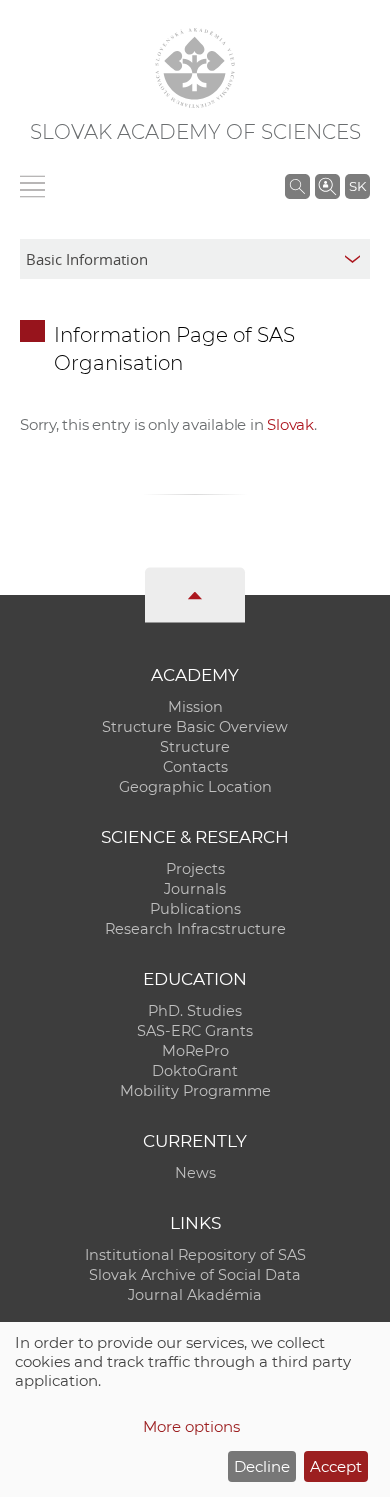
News (195, 1173)
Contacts (195, 767)
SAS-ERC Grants (195, 1031)
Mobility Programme (195, 1091)
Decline (262, 1466)
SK (357, 186)
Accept (336, 1466)
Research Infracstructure (195, 929)
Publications (195, 909)
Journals (195, 889)
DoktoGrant (195, 1071)
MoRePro (195, 1051)
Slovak (290, 424)
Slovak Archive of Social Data (195, 1275)
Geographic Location (195, 787)
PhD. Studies (195, 1011)
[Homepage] (195, 68)
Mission (195, 707)
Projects (195, 869)
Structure (195, 747)
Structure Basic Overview (195, 727)
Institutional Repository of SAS (195, 1255)
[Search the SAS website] (297, 186)
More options (191, 1426)
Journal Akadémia (195, 1295)
